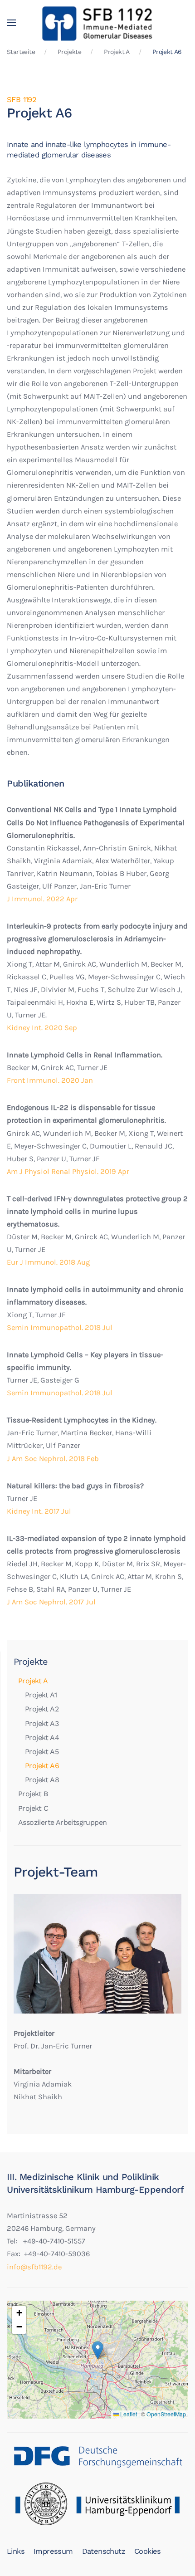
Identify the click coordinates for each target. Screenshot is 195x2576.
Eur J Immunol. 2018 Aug (48, 1262)
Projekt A (33, 1681)
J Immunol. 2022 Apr (42, 899)
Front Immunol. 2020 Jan (50, 1080)
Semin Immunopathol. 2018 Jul (60, 1327)
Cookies (148, 2551)
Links (16, 2551)
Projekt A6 (42, 1766)
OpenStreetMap (166, 2414)
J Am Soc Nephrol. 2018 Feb (53, 1459)
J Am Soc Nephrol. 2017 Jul (51, 1602)
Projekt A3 (42, 1723)
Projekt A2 (42, 1709)
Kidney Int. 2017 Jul (39, 1511)
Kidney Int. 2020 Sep (42, 1028)
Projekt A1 (41, 1695)
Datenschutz (104, 2551)
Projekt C (33, 1808)
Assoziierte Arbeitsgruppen (62, 1822)
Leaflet (128, 2414)
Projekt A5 (42, 1752)
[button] (11, 23)
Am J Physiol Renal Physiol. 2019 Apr (68, 1171)
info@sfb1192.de (34, 2267)
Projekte (31, 1662)
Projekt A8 (42, 1780)
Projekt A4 (42, 1738)
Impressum (53, 2551)
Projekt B (33, 1794)
